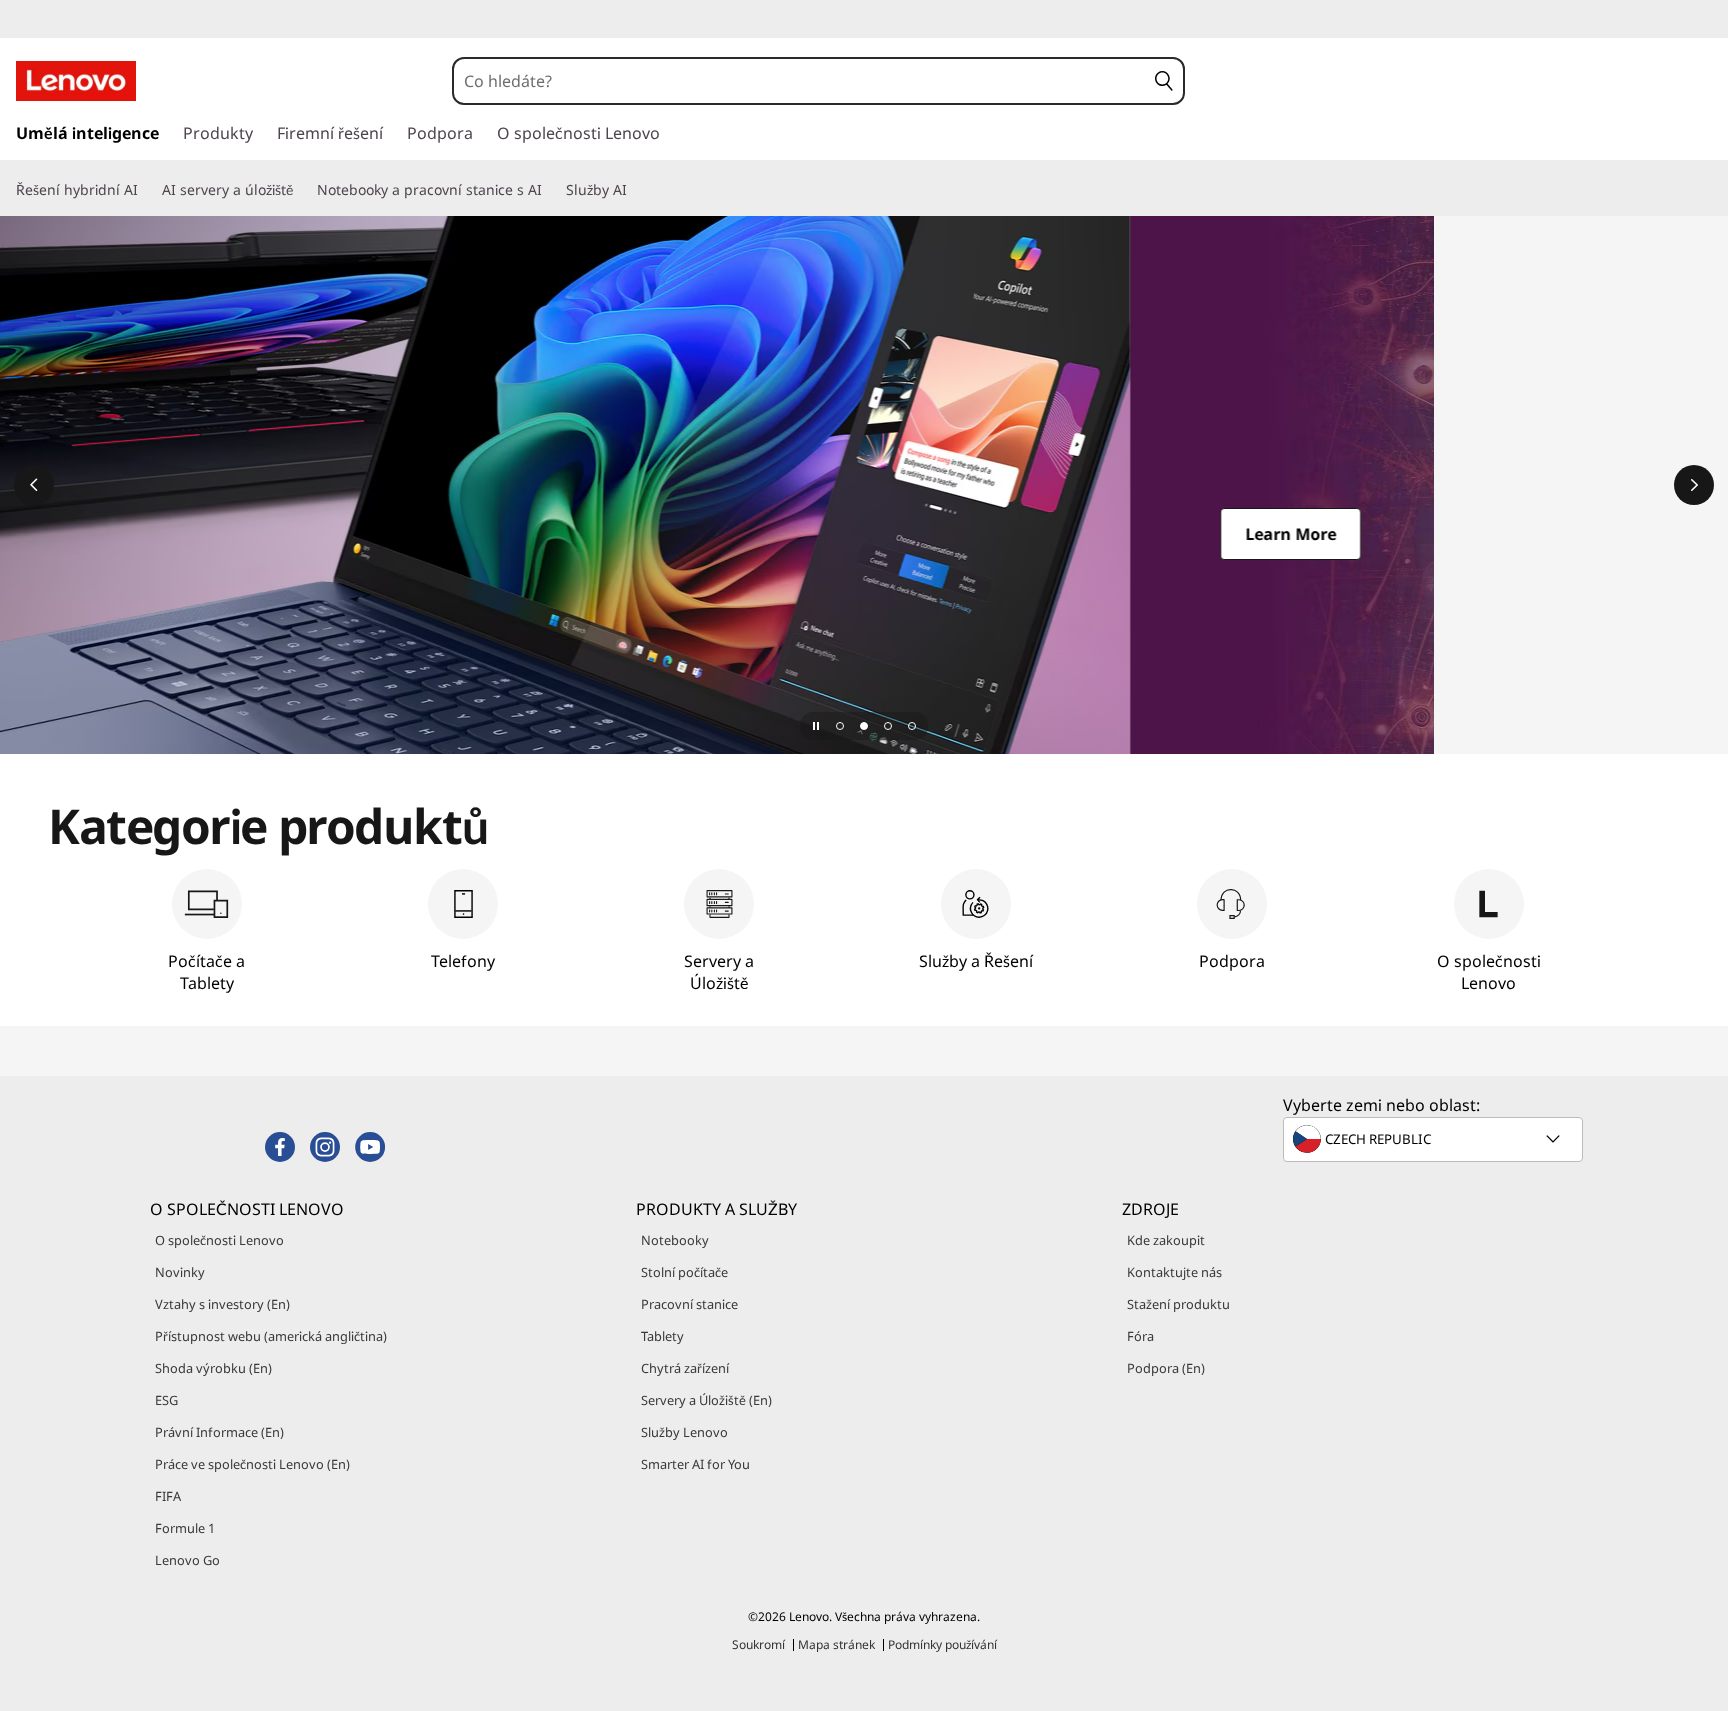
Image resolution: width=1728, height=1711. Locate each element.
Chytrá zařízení (685, 1368)
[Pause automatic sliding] (816, 726)
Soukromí (758, 1644)
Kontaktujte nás (1174, 1272)
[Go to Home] (76, 81)
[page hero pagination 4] (912, 726)
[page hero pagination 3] (888, 726)
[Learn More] (864, 485)
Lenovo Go (187, 1560)
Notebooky (675, 1240)
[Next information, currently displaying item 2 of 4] (1694, 485)
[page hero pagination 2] (864, 726)
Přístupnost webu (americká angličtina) (271, 1336)
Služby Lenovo (684, 1432)
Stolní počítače (684, 1272)
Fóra (1140, 1336)
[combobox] (799, 81)
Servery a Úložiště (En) (706, 1400)
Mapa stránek (836, 1644)
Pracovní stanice (689, 1304)
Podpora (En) (1166, 1368)
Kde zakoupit (1166, 1240)
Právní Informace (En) (219, 1432)
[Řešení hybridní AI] (146, 190)
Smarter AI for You (695, 1464)
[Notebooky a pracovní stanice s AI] (550, 190)
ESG (166, 1400)
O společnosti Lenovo (219, 1240)
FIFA (168, 1496)
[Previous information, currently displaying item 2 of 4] (34, 485)
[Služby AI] (635, 190)
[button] (1164, 81)
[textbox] (1435, 1139)
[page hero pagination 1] (840, 726)
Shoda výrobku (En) (213, 1368)
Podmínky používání (942, 1644)
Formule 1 (185, 1528)
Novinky (180, 1272)
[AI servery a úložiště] (301, 190)
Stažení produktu (1178, 1304)
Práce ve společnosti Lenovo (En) (252, 1464)
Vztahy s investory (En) (222, 1304)
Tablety (662, 1336)
